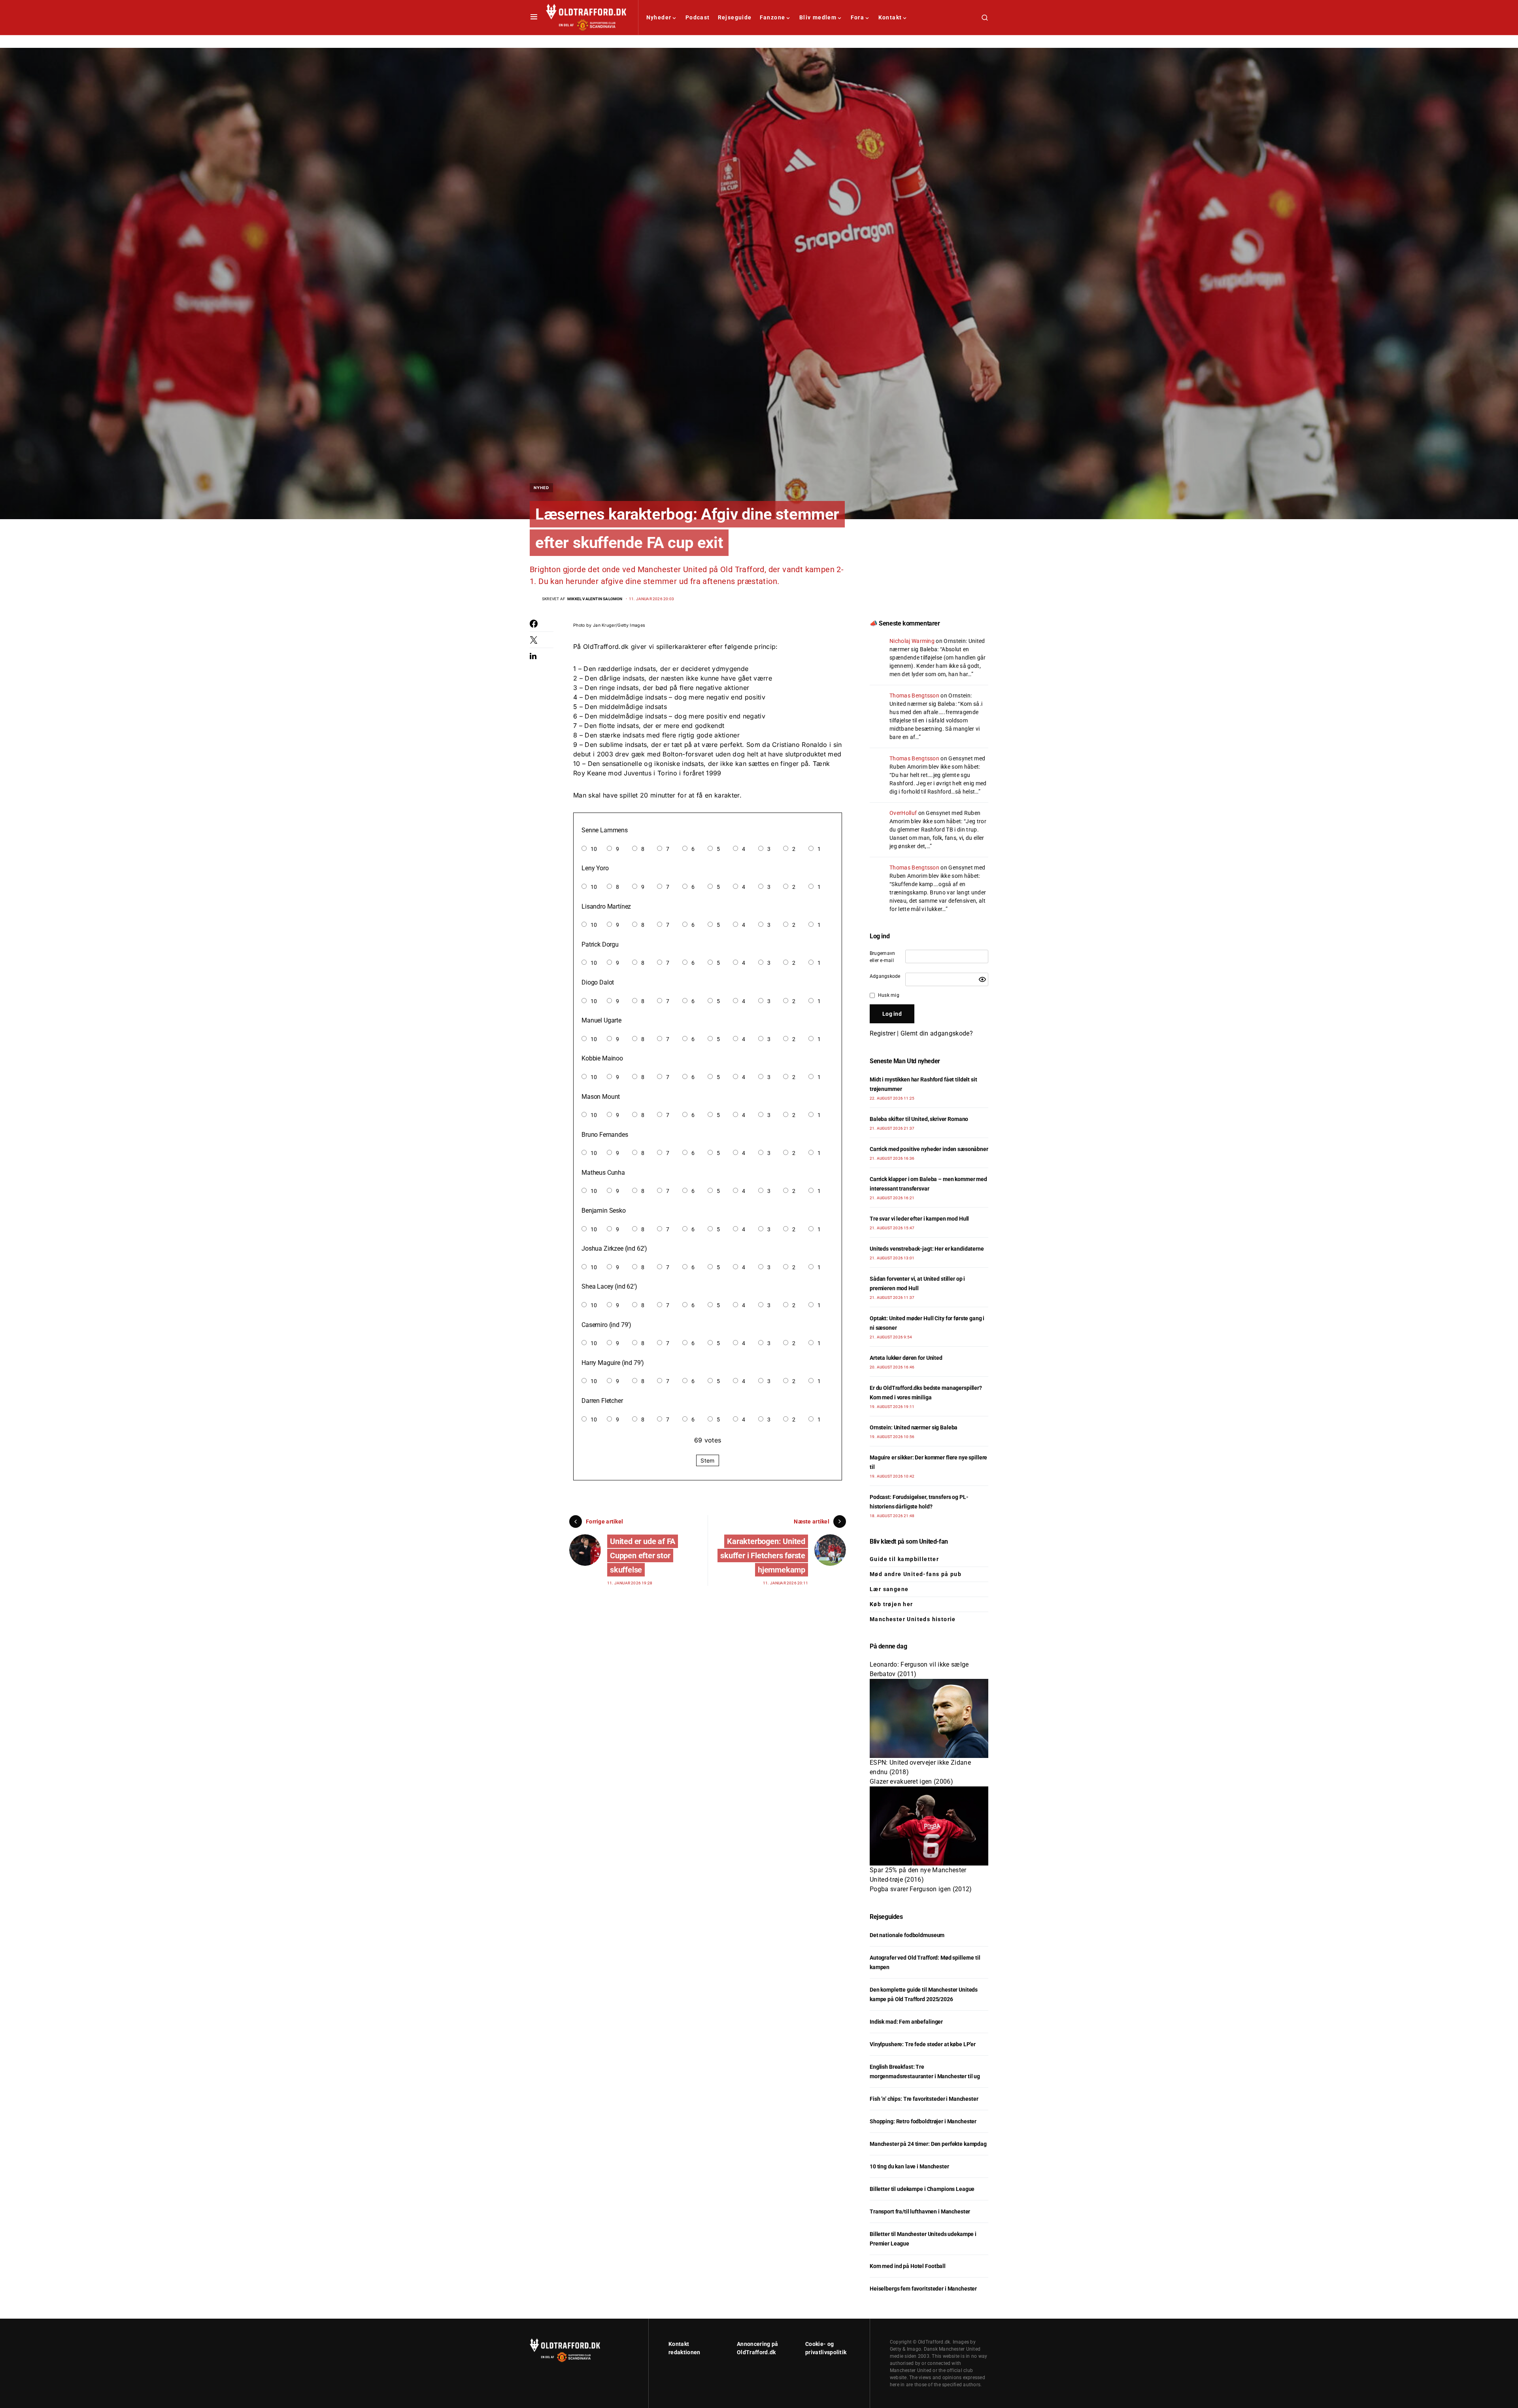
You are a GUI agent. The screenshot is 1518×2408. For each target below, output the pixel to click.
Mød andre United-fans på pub (916, 1574)
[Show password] (982, 979)
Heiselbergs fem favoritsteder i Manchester (923, 2289)
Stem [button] (707, 1460)
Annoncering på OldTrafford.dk (757, 2348)
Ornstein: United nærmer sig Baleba (914, 1427)
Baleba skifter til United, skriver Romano (919, 1119)
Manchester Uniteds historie (913, 1619)
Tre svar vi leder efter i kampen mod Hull (919, 1219)
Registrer (883, 1033)
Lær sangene (889, 1589)
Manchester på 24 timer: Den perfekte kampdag (928, 2144)
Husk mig (889, 995)
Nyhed (541, 488)
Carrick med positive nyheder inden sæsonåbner (929, 1149)
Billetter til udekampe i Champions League (922, 2189)
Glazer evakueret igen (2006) (911, 1781)
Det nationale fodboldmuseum (907, 1935)
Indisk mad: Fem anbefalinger (906, 2022)
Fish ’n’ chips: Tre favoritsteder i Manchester (924, 2099)
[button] (534, 17)
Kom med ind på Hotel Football (908, 2266)
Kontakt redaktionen (684, 2348)
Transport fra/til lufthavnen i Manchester (920, 2211)
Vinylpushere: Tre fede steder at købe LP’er (923, 2044)
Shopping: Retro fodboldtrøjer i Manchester (923, 2121)
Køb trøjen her (891, 1604)
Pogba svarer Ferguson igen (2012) (921, 1889)
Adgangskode (885, 976)
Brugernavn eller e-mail (882, 957)
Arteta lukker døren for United (906, 1358)
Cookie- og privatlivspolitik (826, 2348)
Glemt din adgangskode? (937, 1033)
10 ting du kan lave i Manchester (909, 2166)
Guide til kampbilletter (904, 1559)
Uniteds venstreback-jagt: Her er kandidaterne (927, 1249)
